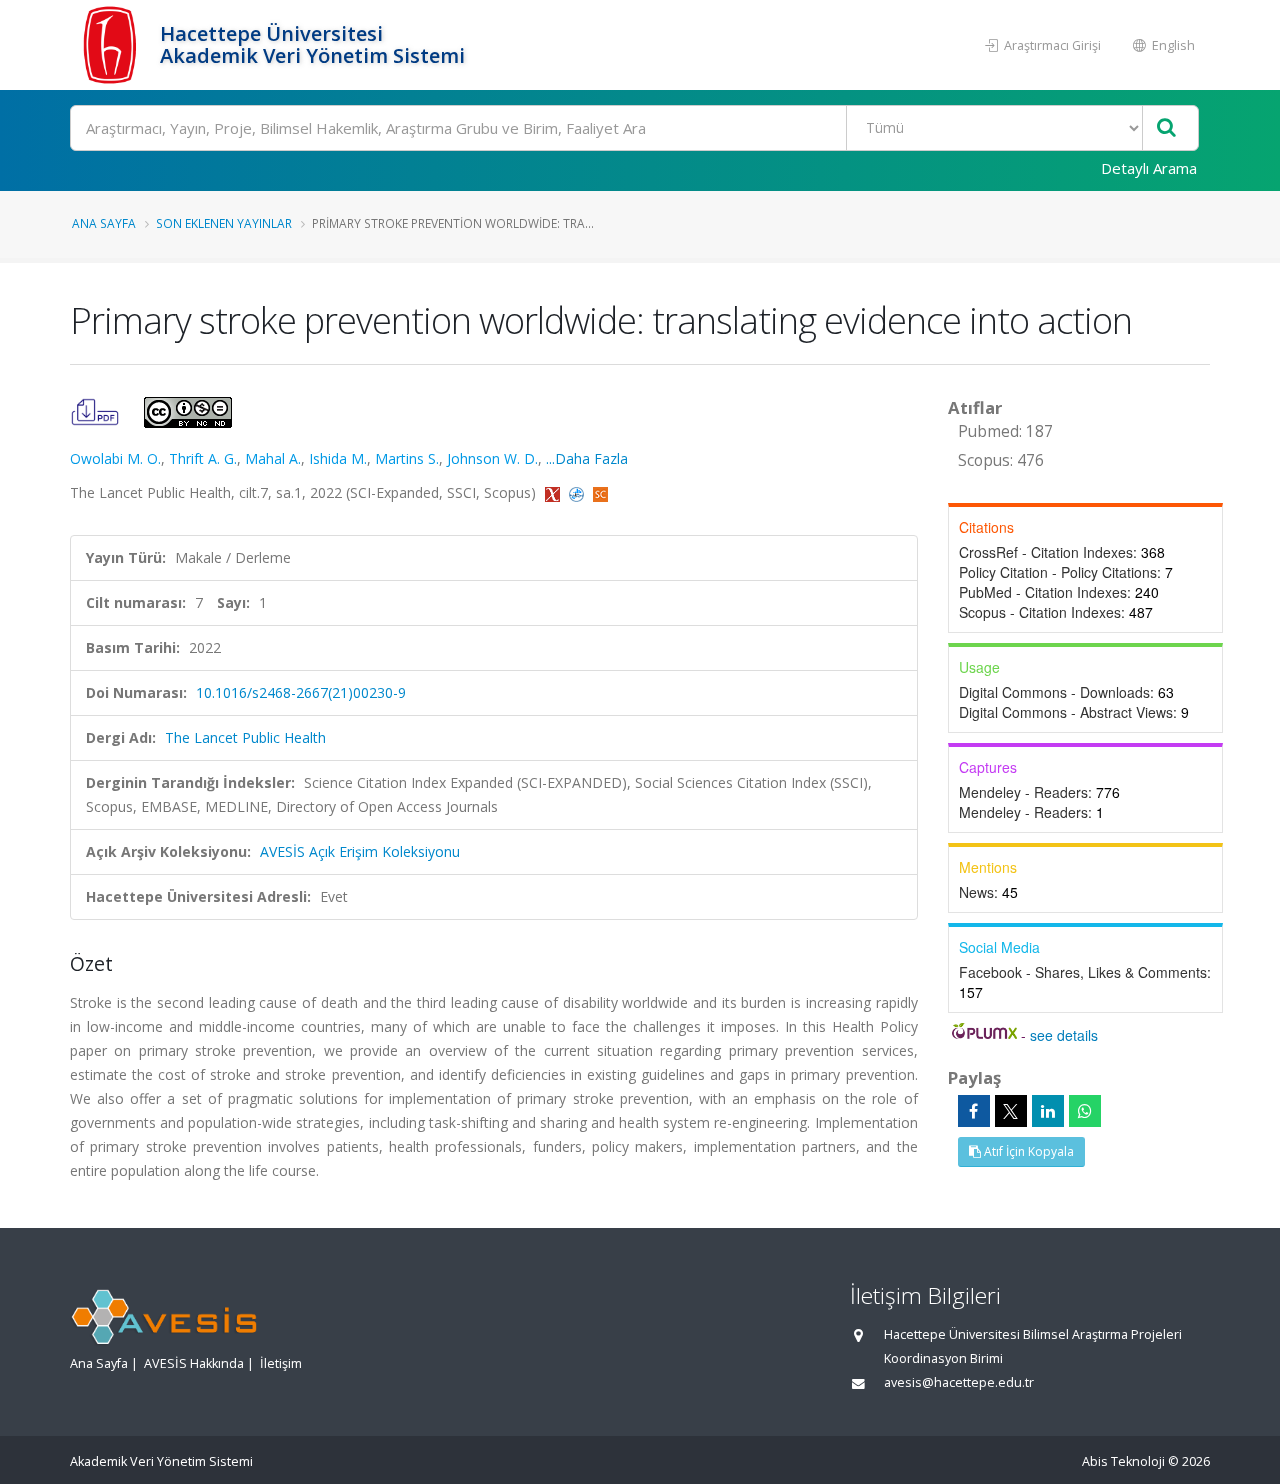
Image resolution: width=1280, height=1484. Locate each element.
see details (1064, 1035)
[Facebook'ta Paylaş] (974, 1111)
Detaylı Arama (1149, 168)
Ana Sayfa (104, 223)
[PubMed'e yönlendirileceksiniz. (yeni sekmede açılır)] (578, 492)
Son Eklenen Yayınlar (224, 223)
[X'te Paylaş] (1011, 1111)
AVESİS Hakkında (194, 1363)
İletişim (281, 1363)
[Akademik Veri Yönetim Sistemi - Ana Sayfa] (112, 45)
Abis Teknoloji (1123, 1461)
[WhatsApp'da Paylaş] (1085, 1111)
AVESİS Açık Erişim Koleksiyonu (360, 851)
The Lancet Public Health (245, 737)
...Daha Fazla (587, 458)
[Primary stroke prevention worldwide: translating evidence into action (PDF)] (97, 410)
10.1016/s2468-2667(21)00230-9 (301, 692)
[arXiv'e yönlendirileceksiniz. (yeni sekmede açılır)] (554, 492)
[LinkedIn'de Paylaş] (1048, 1111)
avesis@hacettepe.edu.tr (959, 1382)
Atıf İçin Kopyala (1027, 1151)
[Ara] (1166, 128)
